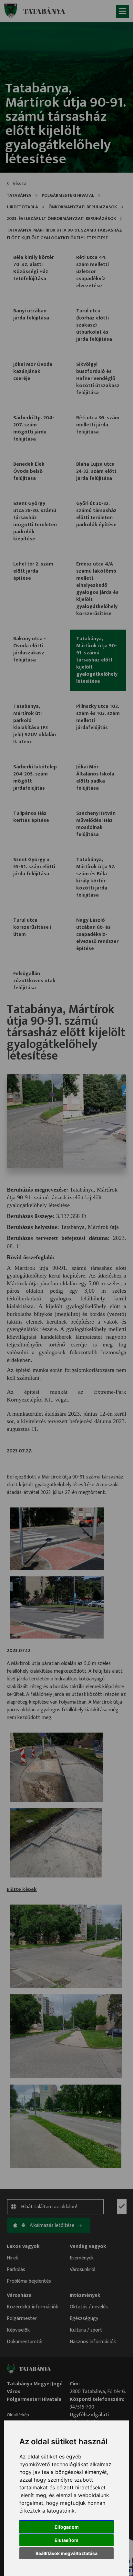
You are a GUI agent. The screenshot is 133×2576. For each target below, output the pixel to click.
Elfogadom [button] (67, 2527)
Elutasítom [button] (66, 2540)
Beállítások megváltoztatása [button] (66, 2553)
